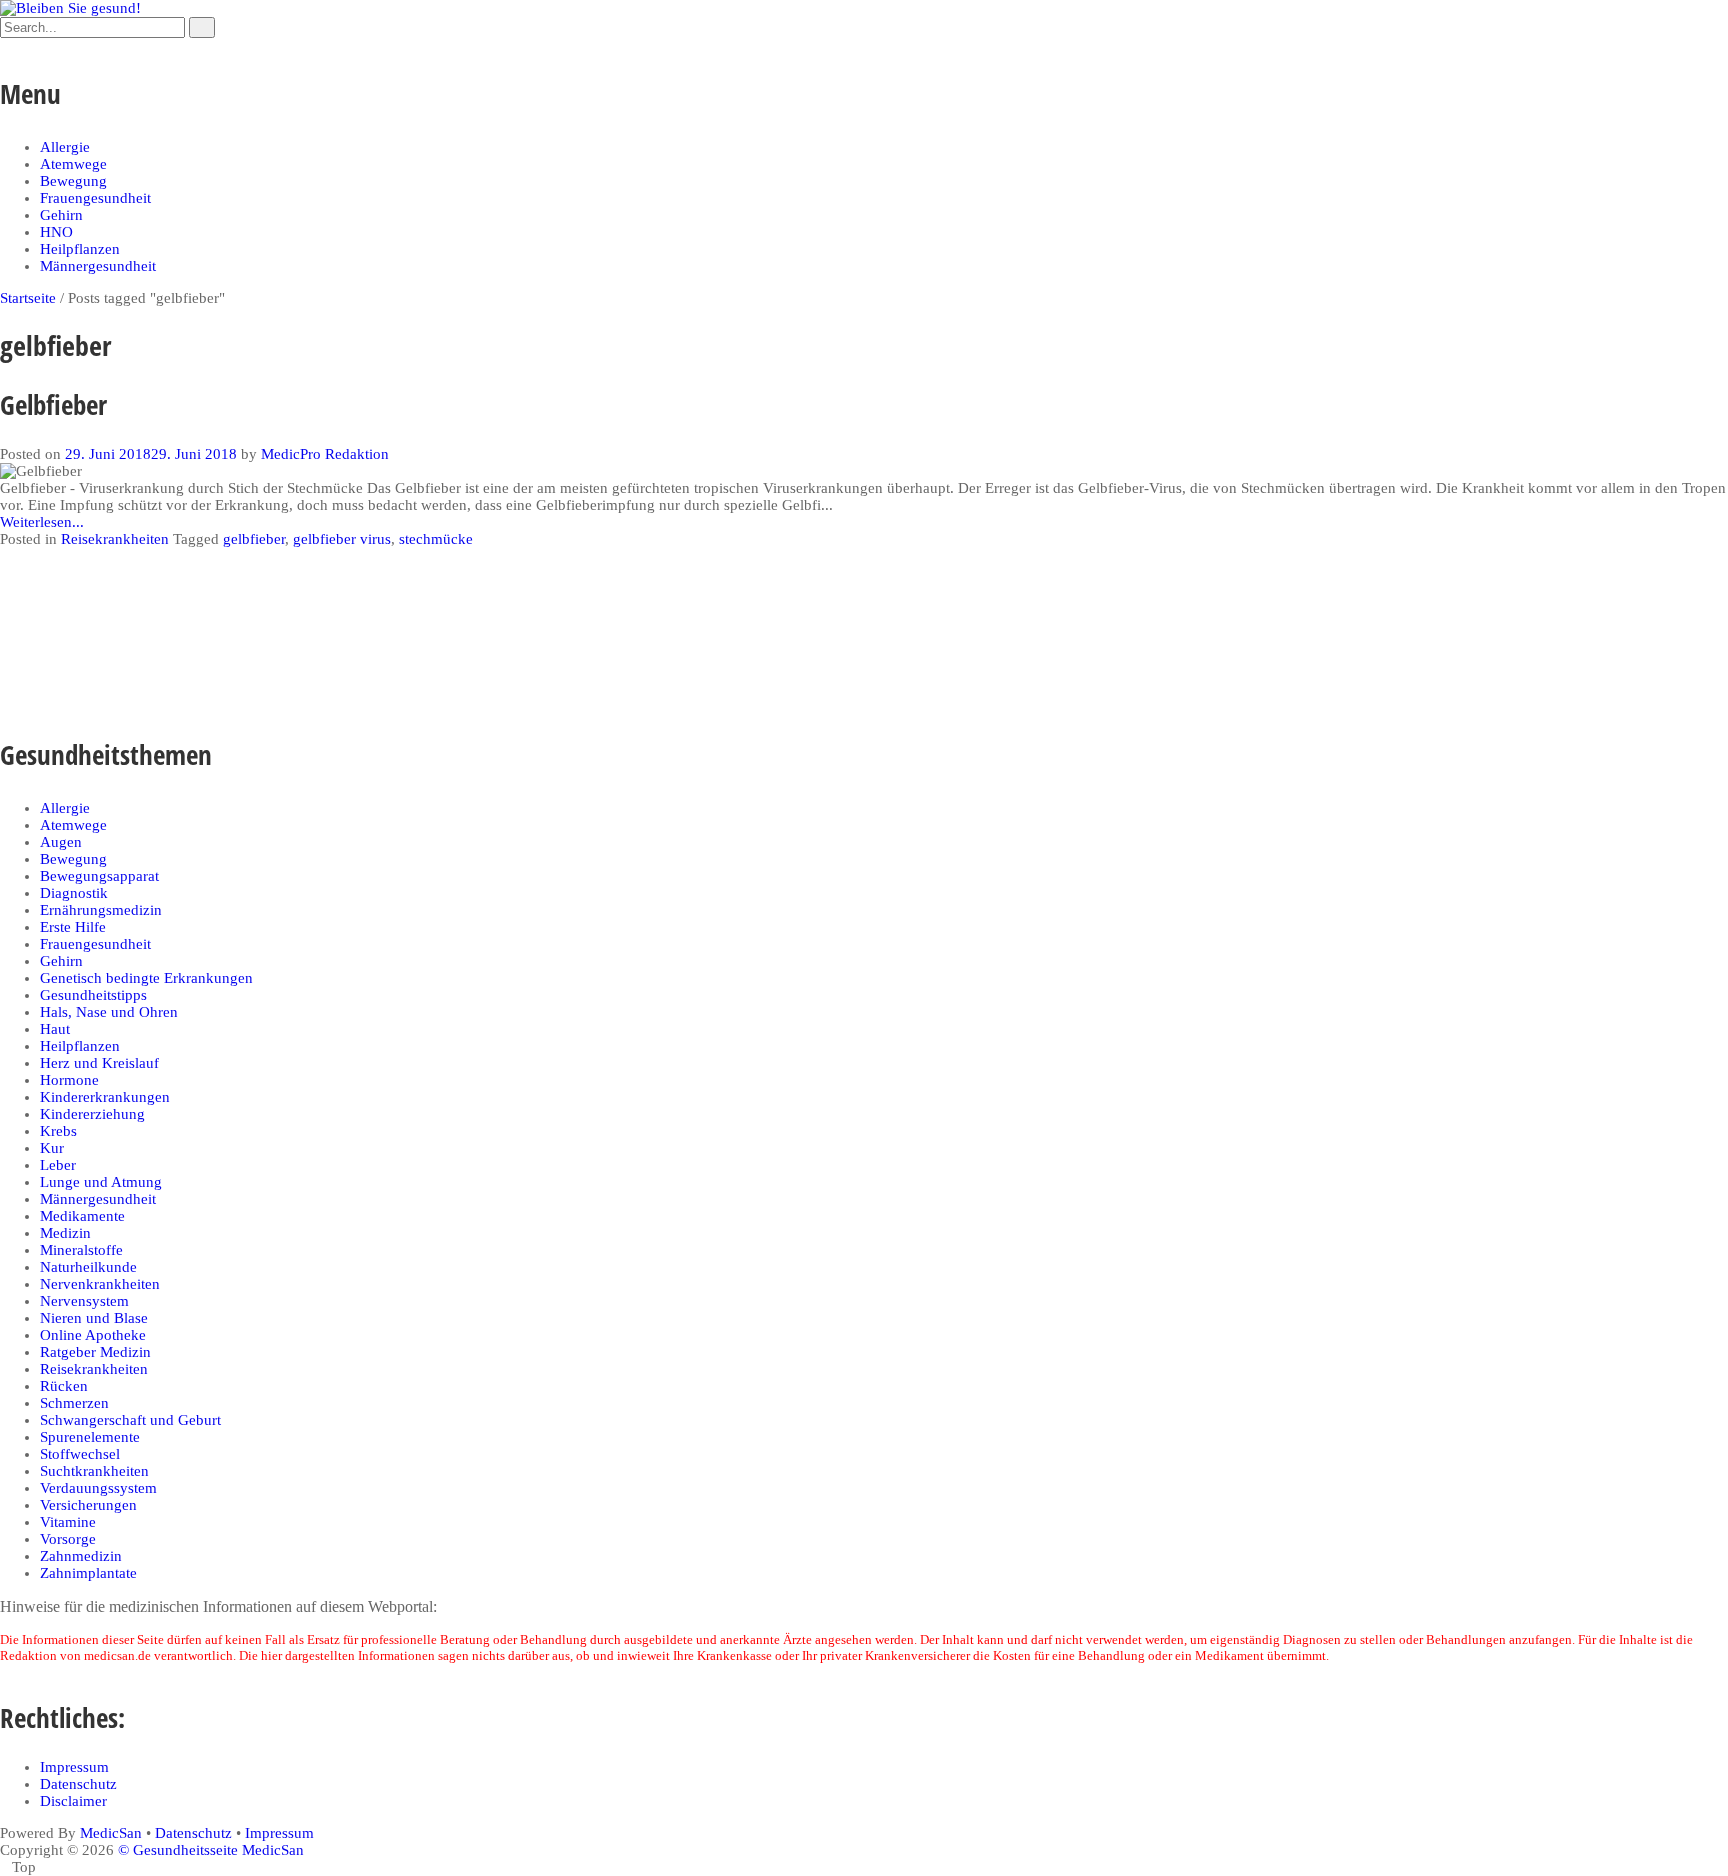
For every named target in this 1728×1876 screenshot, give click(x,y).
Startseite (28, 298)
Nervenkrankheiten (100, 1284)
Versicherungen (88, 1505)
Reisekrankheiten (115, 539)
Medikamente (82, 1216)
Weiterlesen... (42, 522)
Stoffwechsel (80, 1454)
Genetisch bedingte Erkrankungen (146, 978)
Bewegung (73, 181)
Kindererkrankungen (105, 1097)
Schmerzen (74, 1403)
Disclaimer (73, 1801)
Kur (52, 1148)
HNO (56, 232)
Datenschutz (78, 1784)
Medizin (65, 1233)
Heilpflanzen (80, 249)
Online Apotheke (93, 1335)
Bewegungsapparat (99, 876)
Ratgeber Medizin (95, 1352)
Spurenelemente (90, 1437)
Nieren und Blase (94, 1318)
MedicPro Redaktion (325, 454)
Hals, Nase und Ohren (109, 1012)
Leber (58, 1165)
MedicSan (111, 1833)
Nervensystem (84, 1301)
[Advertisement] (364, 635)
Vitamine (68, 1522)
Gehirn (61, 215)
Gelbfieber (53, 404)
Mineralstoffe (81, 1250)
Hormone (69, 1080)
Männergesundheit (98, 266)
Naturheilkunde (88, 1267)
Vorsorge (68, 1539)
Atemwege (73, 164)
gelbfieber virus (342, 539)
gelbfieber (254, 539)
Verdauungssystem (98, 1488)
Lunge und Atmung (101, 1182)
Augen (61, 842)
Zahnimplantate (88, 1573)
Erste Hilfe (73, 927)
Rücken (64, 1386)
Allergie (65, 147)
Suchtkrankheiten (94, 1471)
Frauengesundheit (95, 198)
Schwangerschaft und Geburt (130, 1420)
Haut (55, 1029)
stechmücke (436, 539)
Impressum (74, 1767)
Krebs (58, 1131)
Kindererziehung (92, 1114)
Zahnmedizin (81, 1556)
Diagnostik (74, 893)
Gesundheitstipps (93, 995)
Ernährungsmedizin (101, 910)
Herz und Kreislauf (99, 1063)
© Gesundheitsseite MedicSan (211, 1850)
